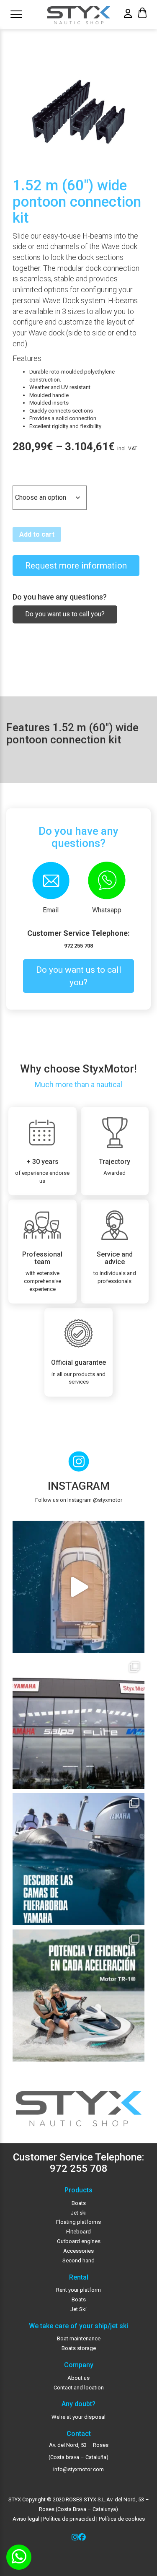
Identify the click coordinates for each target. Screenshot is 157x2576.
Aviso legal (26, 2519)
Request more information (76, 566)
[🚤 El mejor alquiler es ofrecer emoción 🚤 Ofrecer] (78, 1996)
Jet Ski (78, 2309)
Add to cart (37, 534)
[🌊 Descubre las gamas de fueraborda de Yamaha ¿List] (78, 1859)
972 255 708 (78, 946)
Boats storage (79, 2348)
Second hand (78, 2260)
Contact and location (79, 2388)
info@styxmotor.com (78, 2469)
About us (78, 2378)
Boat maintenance (79, 2338)
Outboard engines (79, 2241)
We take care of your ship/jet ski (78, 2326)
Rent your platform (78, 2290)
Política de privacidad (68, 2519)
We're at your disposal (78, 2417)
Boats (79, 2203)
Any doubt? (78, 2404)
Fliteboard (78, 2232)
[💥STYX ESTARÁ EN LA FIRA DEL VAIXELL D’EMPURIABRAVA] (78, 1587)
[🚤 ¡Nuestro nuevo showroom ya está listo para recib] (78, 1723)
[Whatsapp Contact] (19, 2557)
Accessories (78, 2251)
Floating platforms (78, 2222)
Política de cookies (122, 2519)
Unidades (27, 478)
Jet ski (79, 2213)
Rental (79, 2277)
